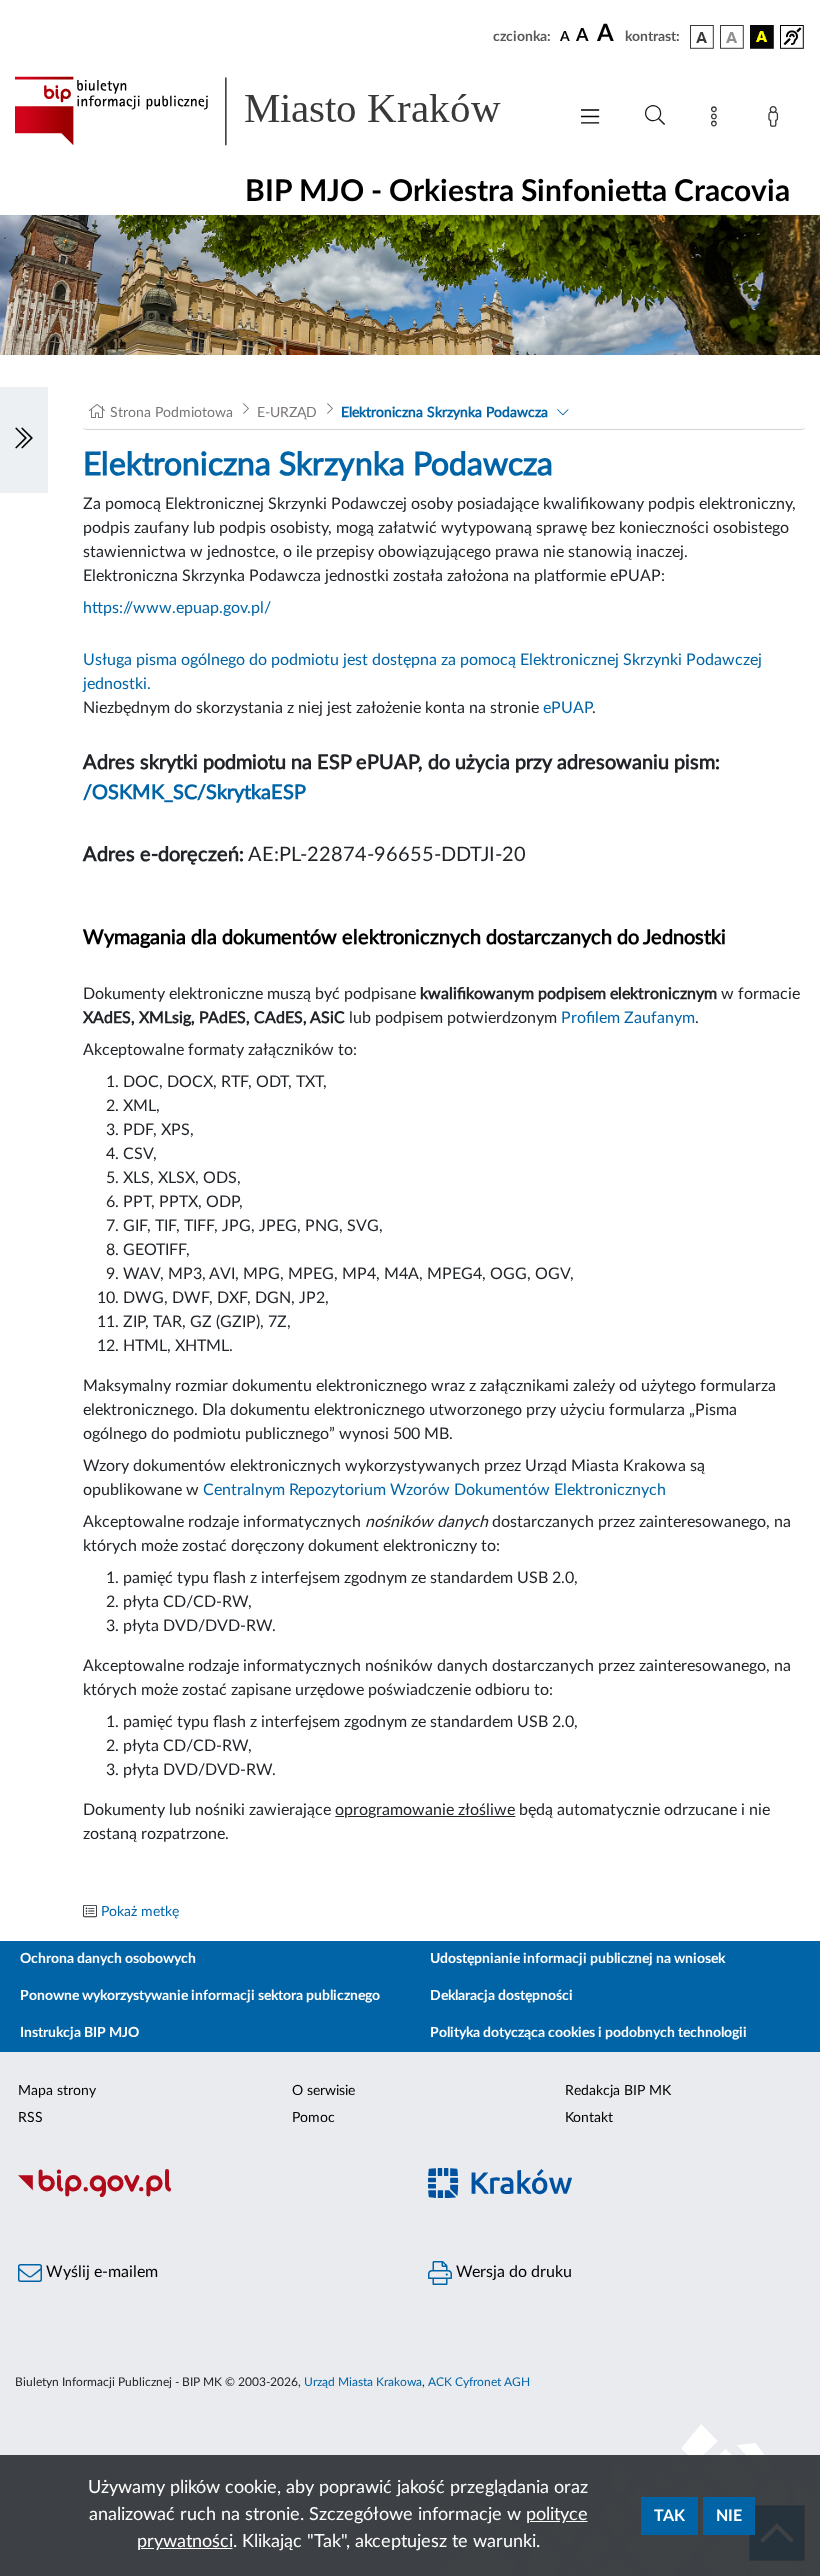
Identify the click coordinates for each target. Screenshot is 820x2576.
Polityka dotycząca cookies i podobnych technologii (588, 2033)
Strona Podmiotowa (171, 413)
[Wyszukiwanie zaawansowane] (655, 116)
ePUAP (567, 708)
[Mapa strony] (718, 120)
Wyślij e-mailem (100, 2272)
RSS (30, 2118)
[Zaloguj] (777, 120)
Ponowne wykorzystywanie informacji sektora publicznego (200, 1996)
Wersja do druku (512, 2272)
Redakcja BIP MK (618, 2091)
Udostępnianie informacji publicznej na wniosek (577, 1959)
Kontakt (589, 2118)
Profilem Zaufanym (628, 1018)
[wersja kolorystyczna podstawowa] (702, 37)
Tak (669, 2516)
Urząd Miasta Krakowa (363, 2382)
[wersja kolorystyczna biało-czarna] (732, 37)
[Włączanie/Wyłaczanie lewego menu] (24, 440)
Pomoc (313, 2118)
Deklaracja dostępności (501, 1996)
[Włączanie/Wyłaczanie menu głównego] (590, 118)
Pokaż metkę (140, 1912)
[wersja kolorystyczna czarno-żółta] (762, 37)
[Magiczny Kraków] (615, 2194)
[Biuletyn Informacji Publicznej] (205, 2194)
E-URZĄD (287, 413)
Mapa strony (57, 2091)
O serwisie (323, 2091)
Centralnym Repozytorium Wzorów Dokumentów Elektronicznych (434, 1490)
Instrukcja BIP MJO (79, 2033)
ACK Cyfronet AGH (479, 2382)
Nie (729, 2516)
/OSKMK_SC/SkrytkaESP (194, 793)
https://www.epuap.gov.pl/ (177, 608)
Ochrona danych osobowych (108, 1959)
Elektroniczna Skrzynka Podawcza (444, 413)
